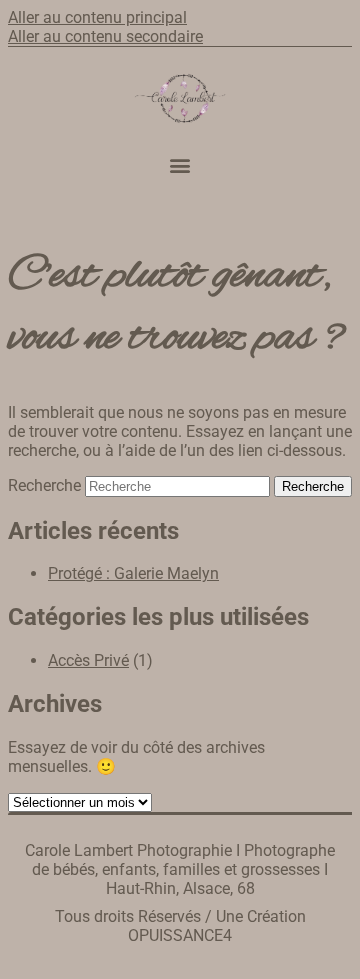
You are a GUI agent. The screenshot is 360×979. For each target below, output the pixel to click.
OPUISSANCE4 (180, 935)
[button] (180, 165)
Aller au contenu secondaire (105, 36)
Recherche (44, 485)
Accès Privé (88, 660)
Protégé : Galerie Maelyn (133, 573)
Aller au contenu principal (97, 17)
